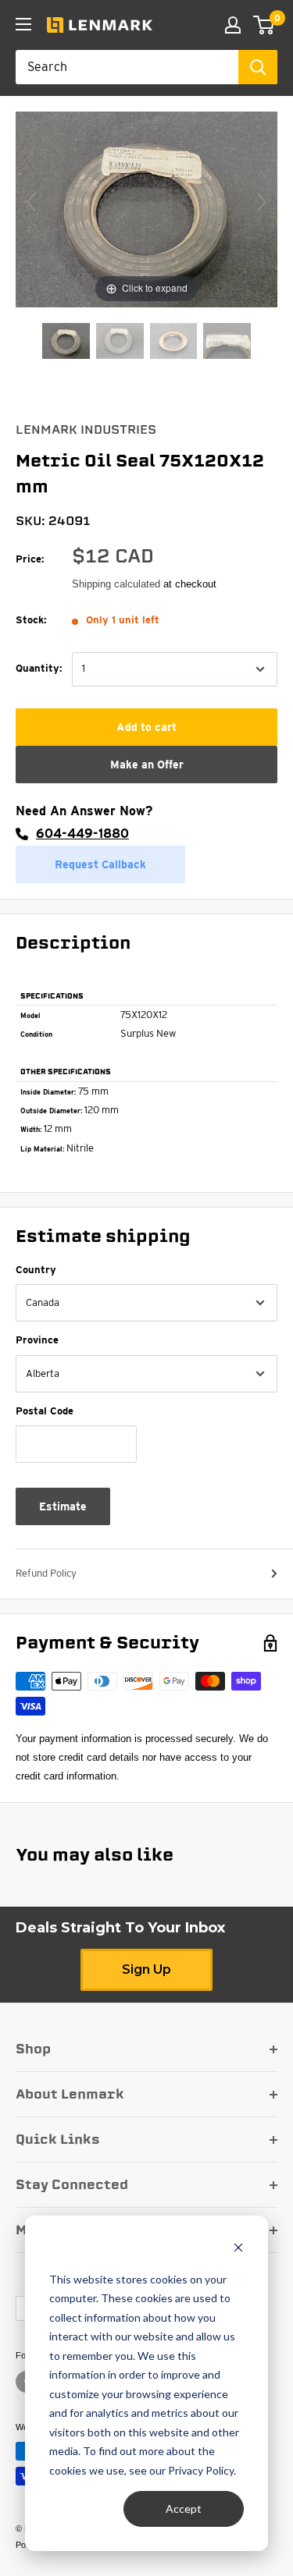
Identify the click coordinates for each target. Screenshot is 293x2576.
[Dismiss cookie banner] (238, 2250)
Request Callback (100, 864)
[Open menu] (23, 24)
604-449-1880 (82, 834)
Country (36, 1270)
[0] (264, 25)
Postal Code (45, 1411)
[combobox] (127, 67)
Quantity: (39, 668)
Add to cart (146, 727)
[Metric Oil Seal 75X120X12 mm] (66, 342)
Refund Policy (46, 1573)
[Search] (258, 67)
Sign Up (146, 1969)
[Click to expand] (146, 209)
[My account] (233, 25)
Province (37, 1340)
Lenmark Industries (86, 430)
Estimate (63, 1506)
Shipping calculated (116, 584)
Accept (184, 2509)
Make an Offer (147, 765)
